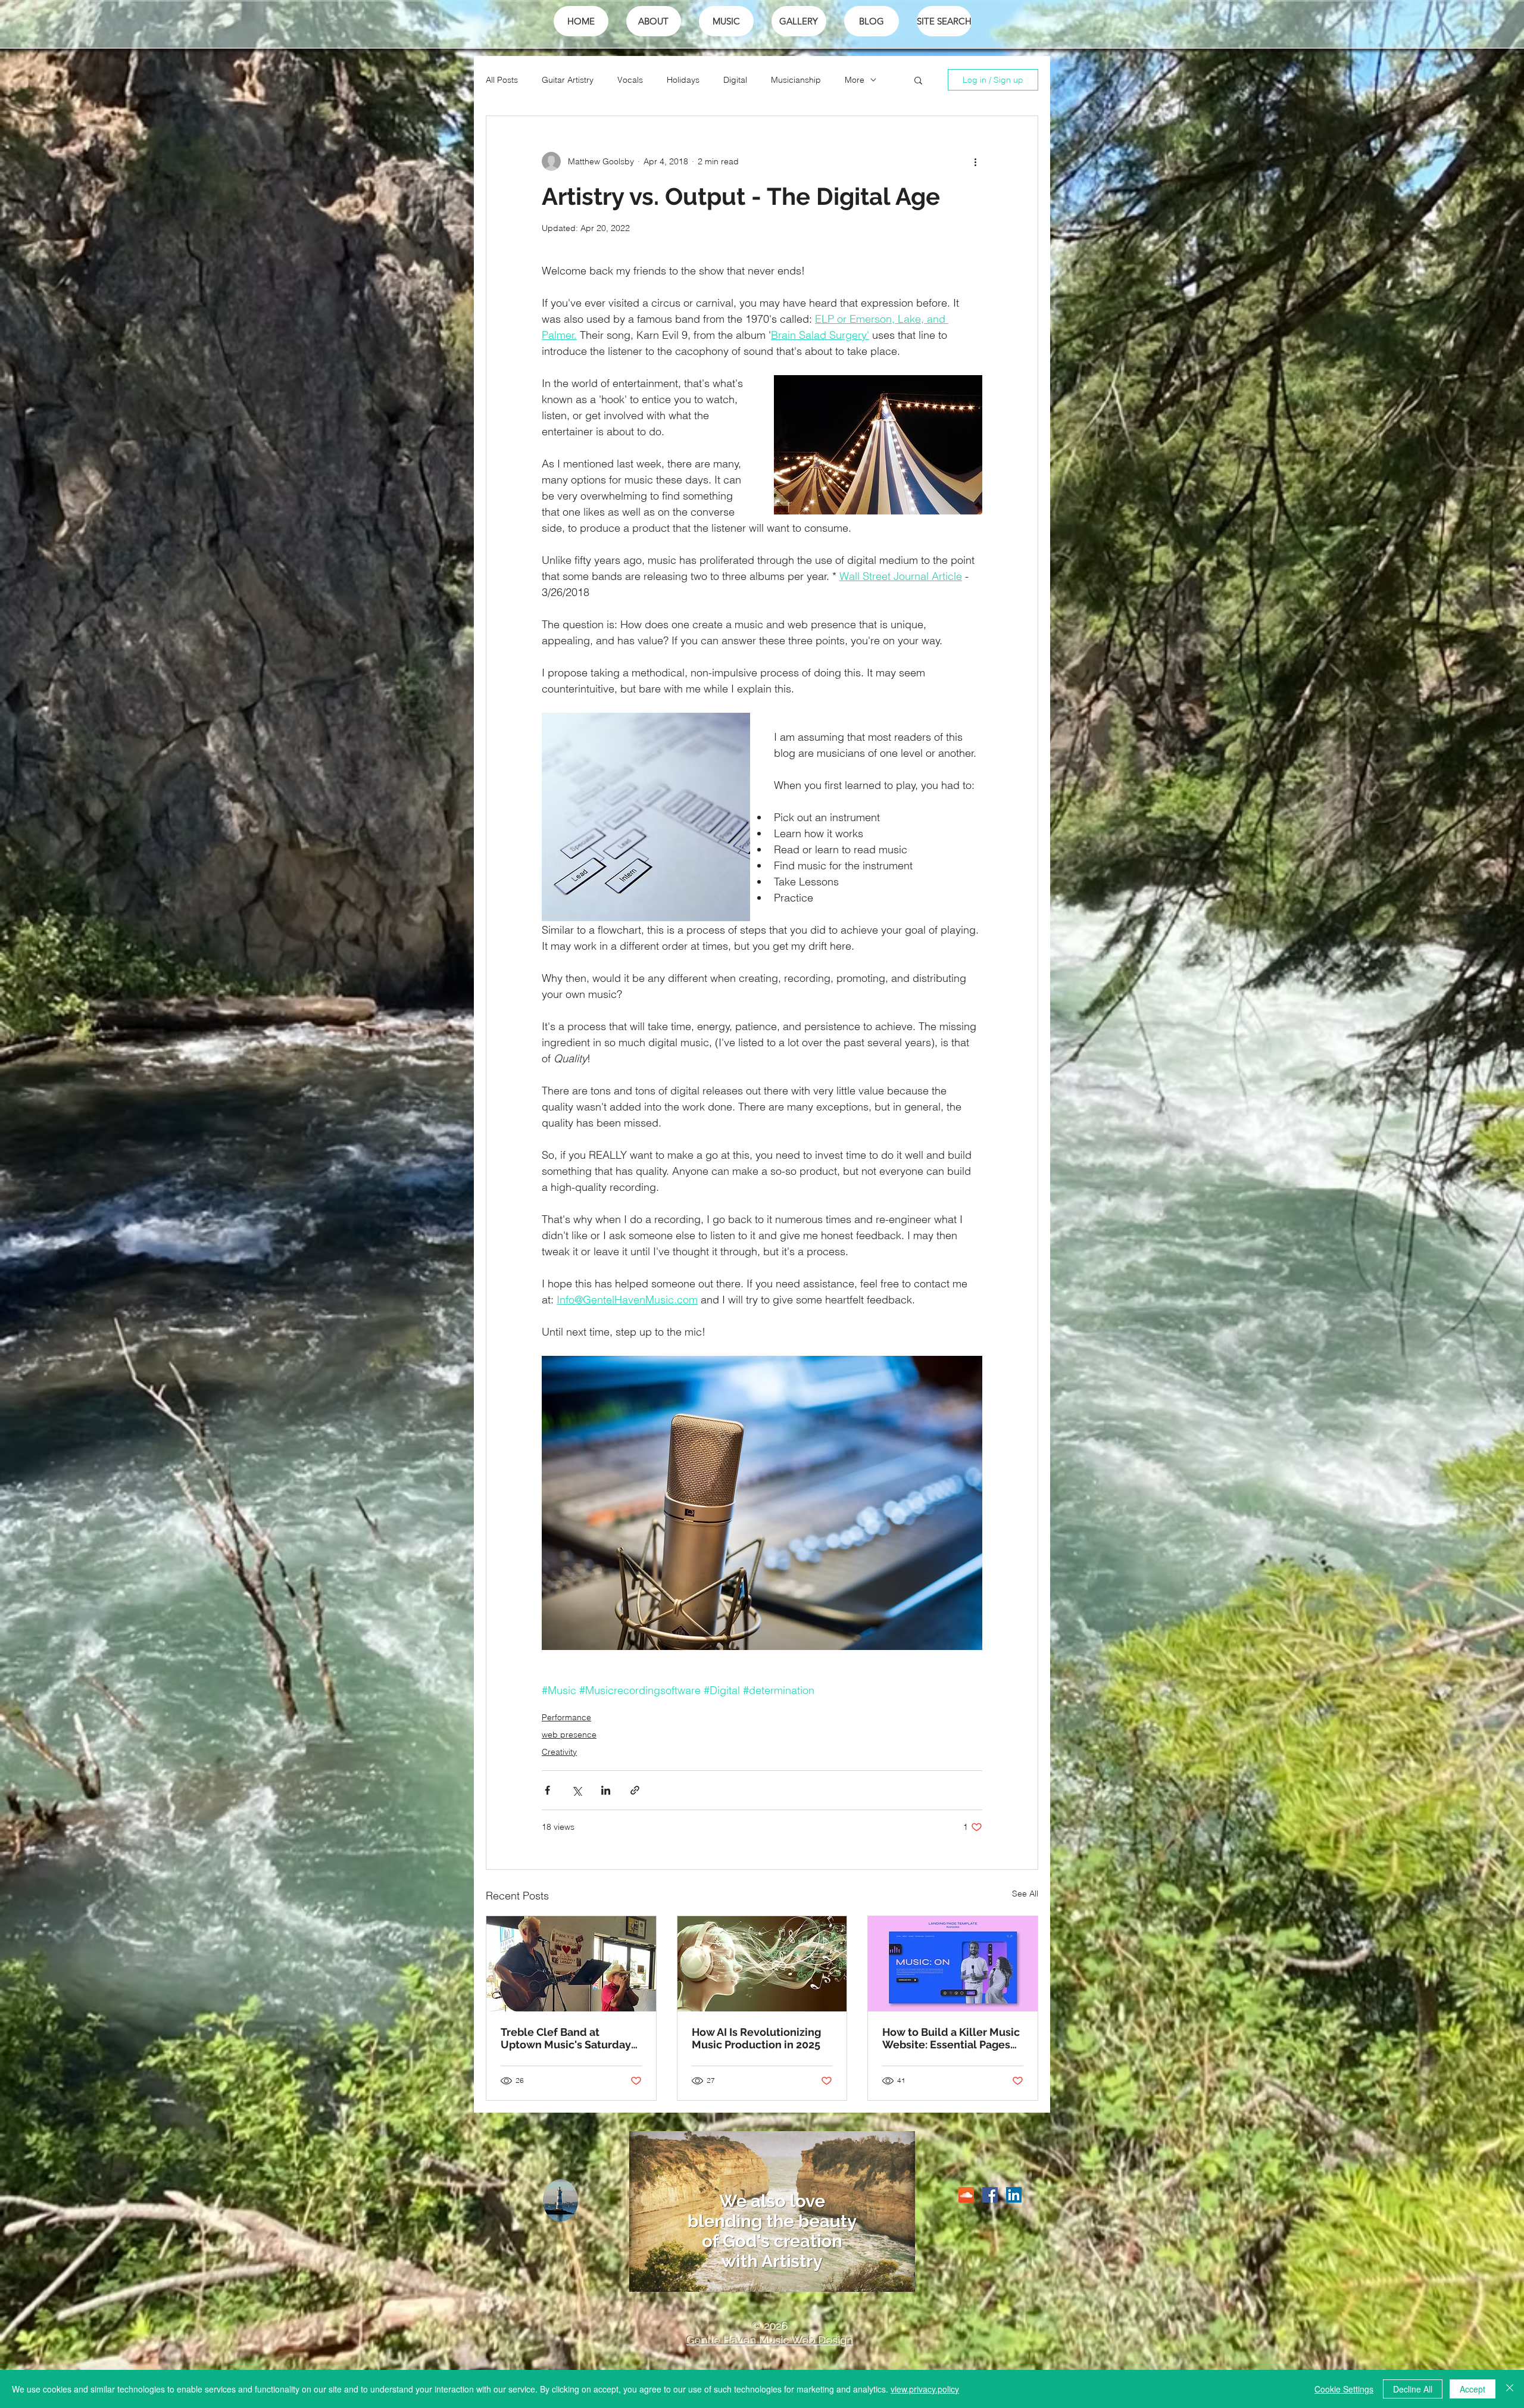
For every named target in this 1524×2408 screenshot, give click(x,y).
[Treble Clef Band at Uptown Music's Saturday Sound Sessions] (571, 1964)
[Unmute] (665, 2276)
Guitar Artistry (568, 80)
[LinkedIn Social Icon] (1014, 2195)
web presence (569, 1735)
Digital (735, 80)
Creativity (559, 1752)
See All (1025, 1894)
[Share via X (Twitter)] (577, 1790)
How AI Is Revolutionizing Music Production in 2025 (756, 2038)
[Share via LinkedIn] (606, 1790)
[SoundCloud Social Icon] (966, 2195)
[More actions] (975, 161)
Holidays (683, 80)
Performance (566, 1717)
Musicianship (796, 80)
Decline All (1413, 2389)
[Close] (1510, 2389)
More (855, 80)
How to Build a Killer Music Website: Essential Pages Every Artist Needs (951, 2038)
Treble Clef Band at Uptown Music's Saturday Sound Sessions (566, 2038)
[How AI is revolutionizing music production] (762, 1964)
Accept (1473, 2389)
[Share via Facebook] (547, 1790)
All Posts (502, 80)
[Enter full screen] (899, 2276)
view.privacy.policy (925, 2389)
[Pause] (645, 2276)
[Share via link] (635, 1790)
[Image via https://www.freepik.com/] (953, 1964)
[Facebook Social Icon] (990, 2195)
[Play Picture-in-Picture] (879, 2276)
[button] (918, 80)
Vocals (630, 80)
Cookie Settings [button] (1344, 2389)
